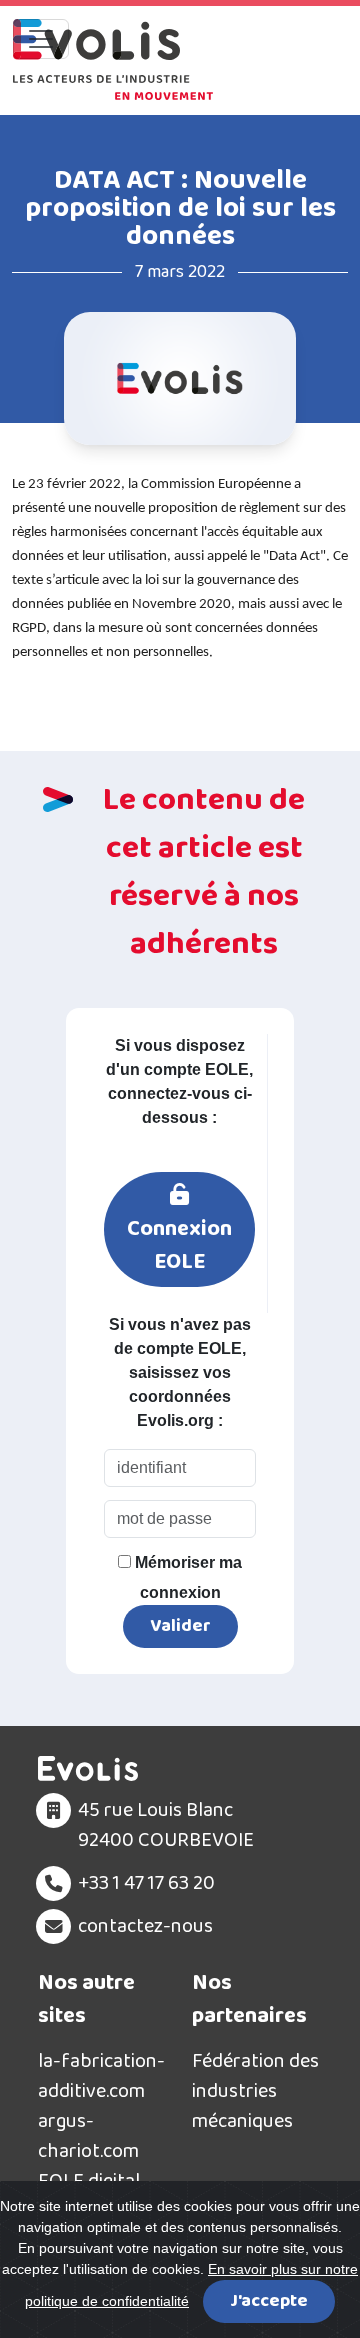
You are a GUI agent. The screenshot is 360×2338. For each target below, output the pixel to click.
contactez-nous (145, 1926)
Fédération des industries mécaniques (255, 2091)
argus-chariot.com (88, 2136)
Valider (180, 1626)
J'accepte (269, 2301)
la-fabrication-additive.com (101, 2076)
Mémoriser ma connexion (186, 1577)
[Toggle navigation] (41, 39)
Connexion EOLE (179, 1245)
